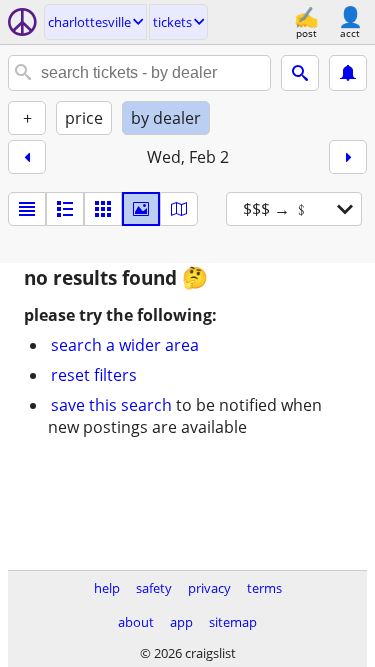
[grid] (103, 209)
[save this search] (348, 73)
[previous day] (27, 157)
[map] (179, 209)
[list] (27, 209)
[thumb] (65, 209)
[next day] (348, 157)
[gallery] (141, 209)
